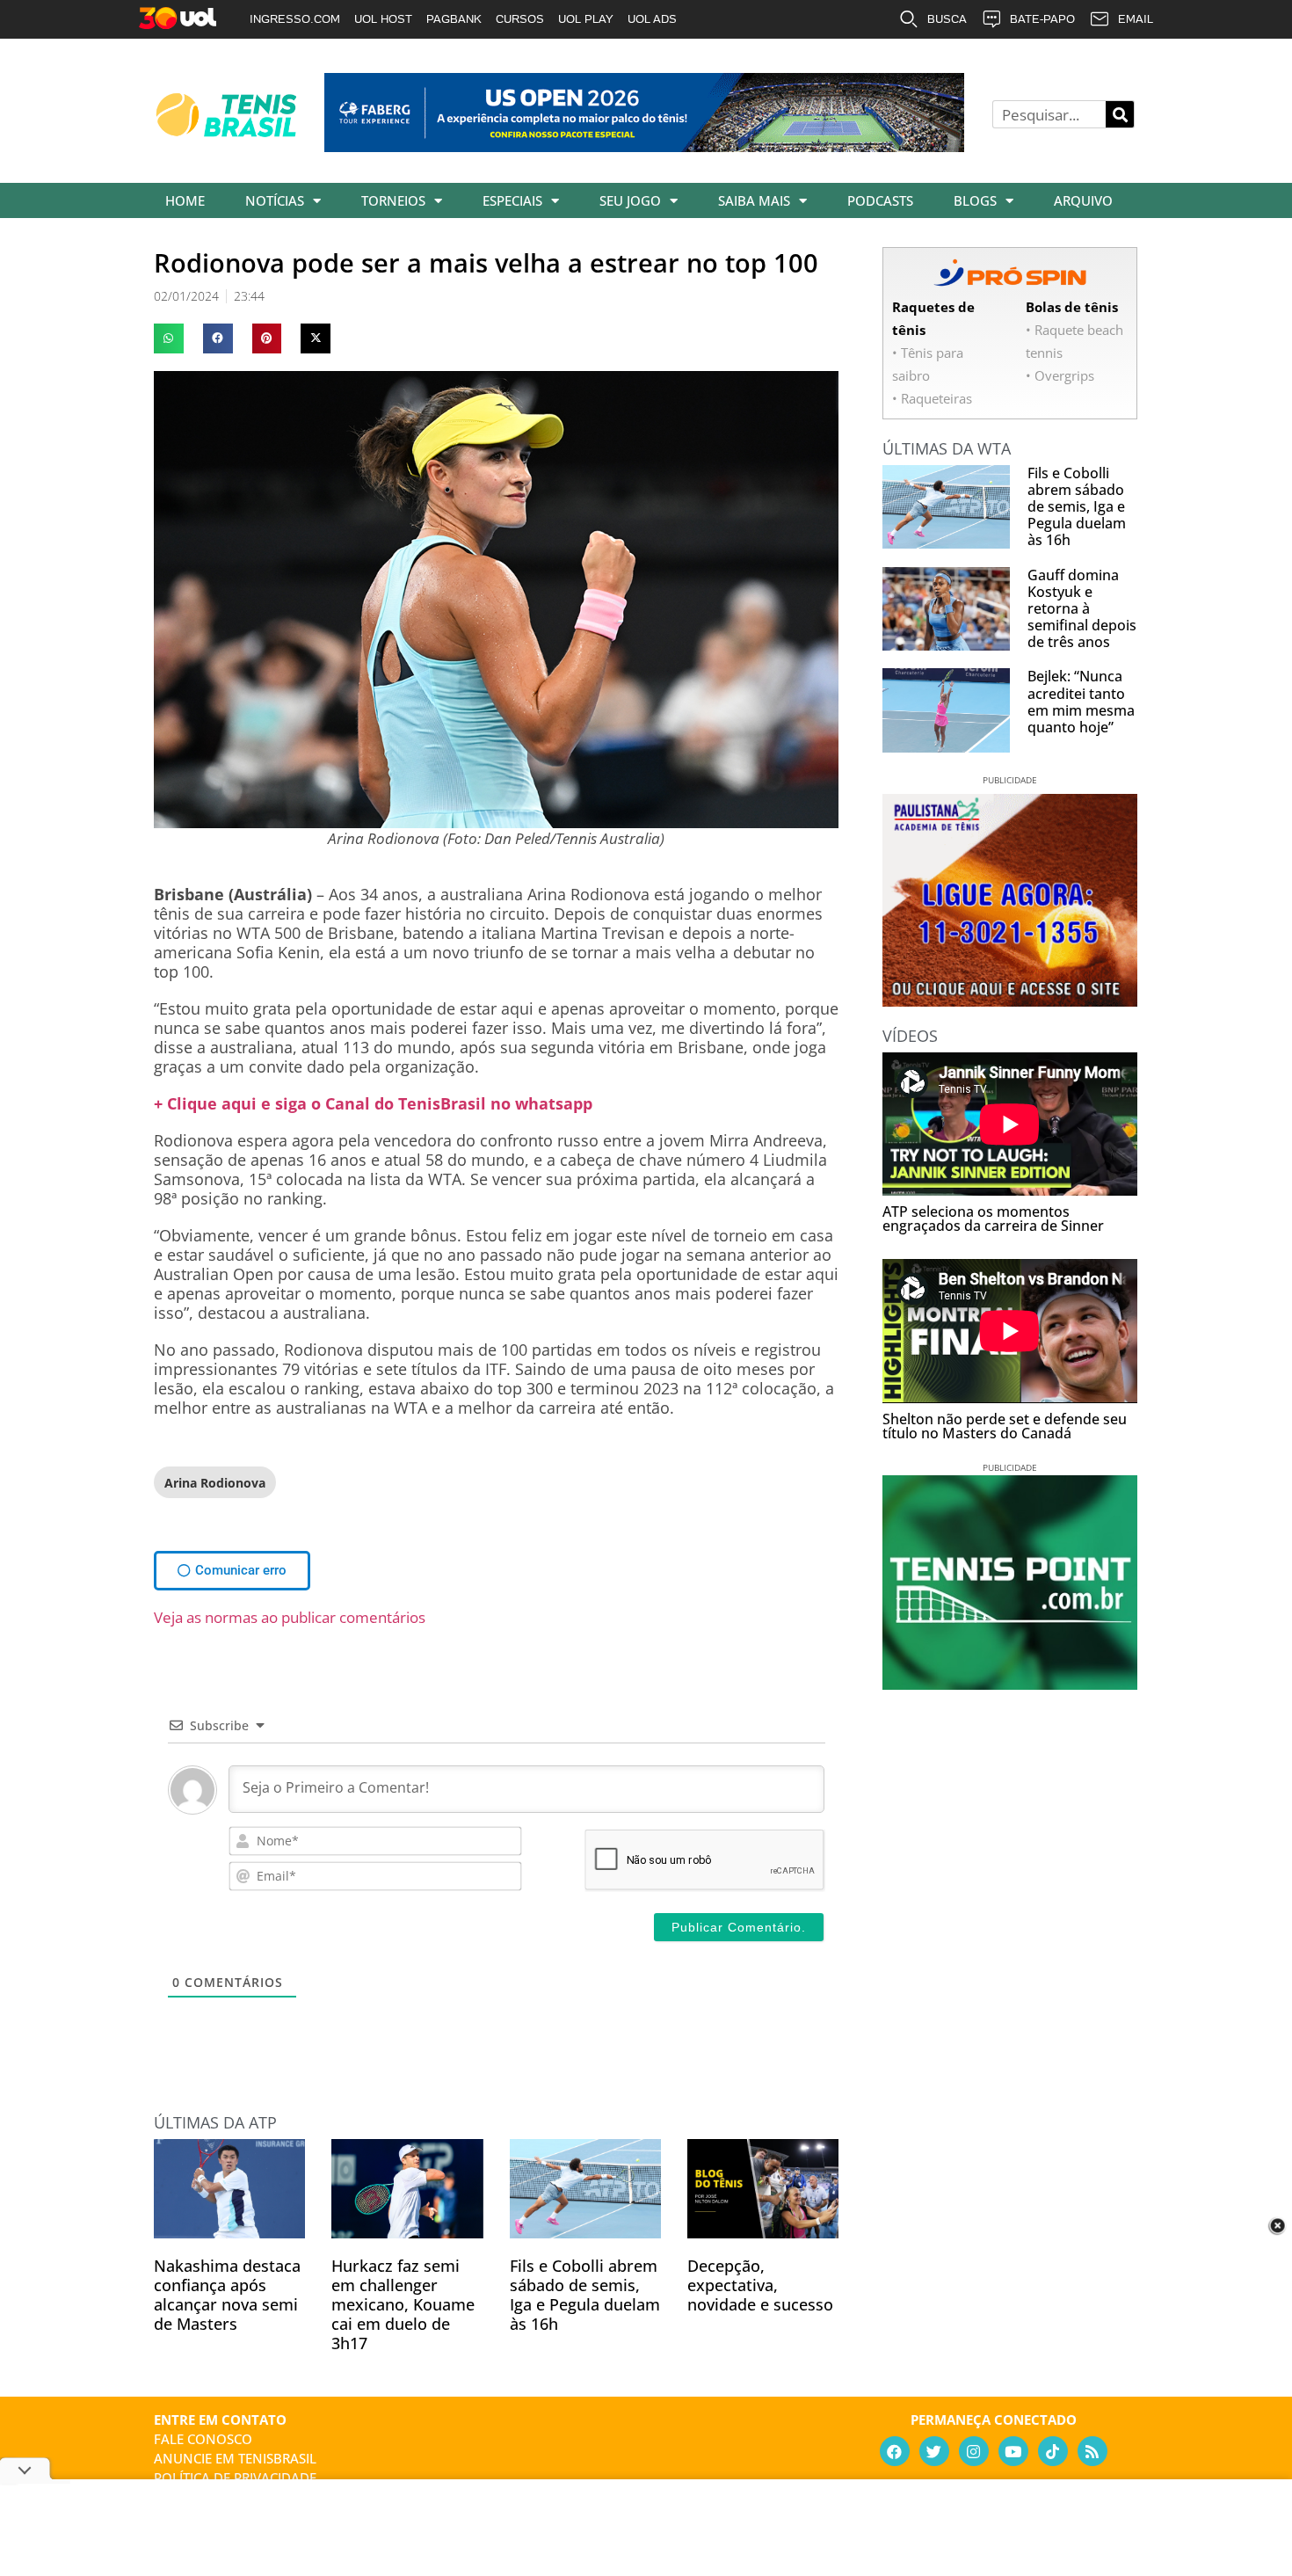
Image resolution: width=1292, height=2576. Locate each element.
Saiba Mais (754, 200)
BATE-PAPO (1042, 19)
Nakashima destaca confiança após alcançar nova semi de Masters (227, 2295)
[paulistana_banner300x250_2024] (1010, 1001)
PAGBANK (454, 19)
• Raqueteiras (932, 398)
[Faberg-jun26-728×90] (644, 146)
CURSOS (520, 19)
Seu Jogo (630, 200)
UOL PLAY (586, 19)
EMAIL (1136, 19)
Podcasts (880, 200)
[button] (169, 338)
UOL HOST (383, 19)
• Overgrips (1060, 375)
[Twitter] (934, 2451)
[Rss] (1092, 2451)
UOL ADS (652, 19)
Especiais (512, 200)
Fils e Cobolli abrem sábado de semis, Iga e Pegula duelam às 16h (585, 2295)
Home (185, 200)
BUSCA (947, 19)
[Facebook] (895, 2451)
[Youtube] (1013, 2451)
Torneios (393, 200)
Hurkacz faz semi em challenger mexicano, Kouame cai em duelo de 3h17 (403, 2304)
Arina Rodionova (215, 1483)
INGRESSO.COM (295, 19)
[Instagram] (974, 2451)
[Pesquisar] (1120, 114)
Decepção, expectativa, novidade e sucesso (760, 2285)
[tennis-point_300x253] (1010, 1684)
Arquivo (1083, 200)
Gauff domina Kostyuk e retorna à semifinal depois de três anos (1082, 609)
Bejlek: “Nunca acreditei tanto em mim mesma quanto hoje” (1081, 702)
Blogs (975, 200)
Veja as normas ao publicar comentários (290, 1617)
